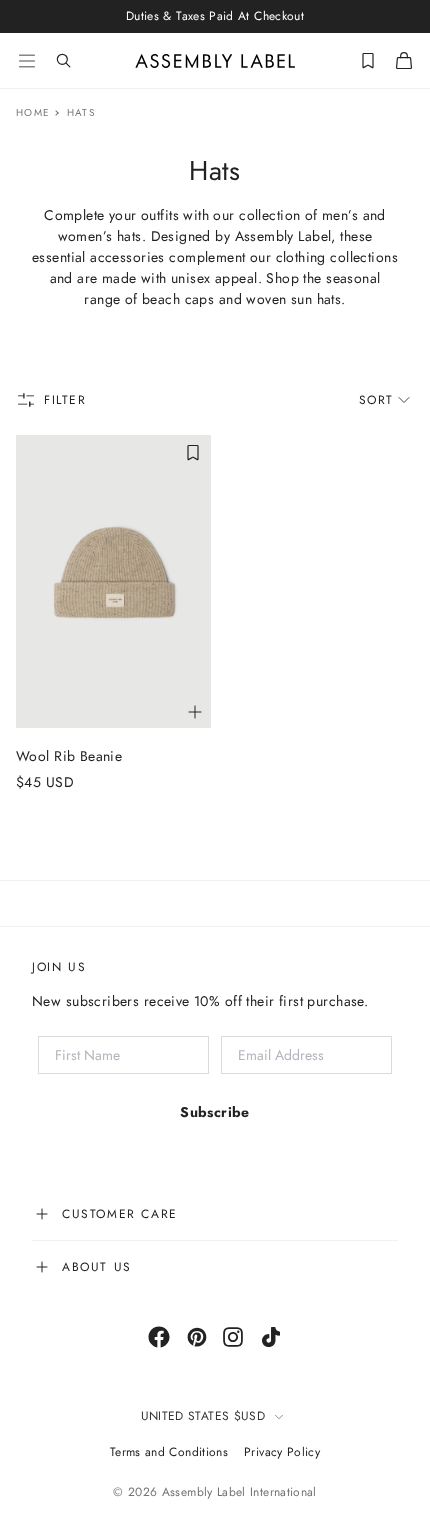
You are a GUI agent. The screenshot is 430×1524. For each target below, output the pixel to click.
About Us (97, 1267)
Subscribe (215, 1112)
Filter (65, 400)
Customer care (120, 1214)
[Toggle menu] (27, 61)
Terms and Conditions (169, 1452)
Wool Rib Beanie (69, 756)
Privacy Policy (282, 1452)
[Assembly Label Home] (215, 61)
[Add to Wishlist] (193, 453)
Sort (376, 400)
